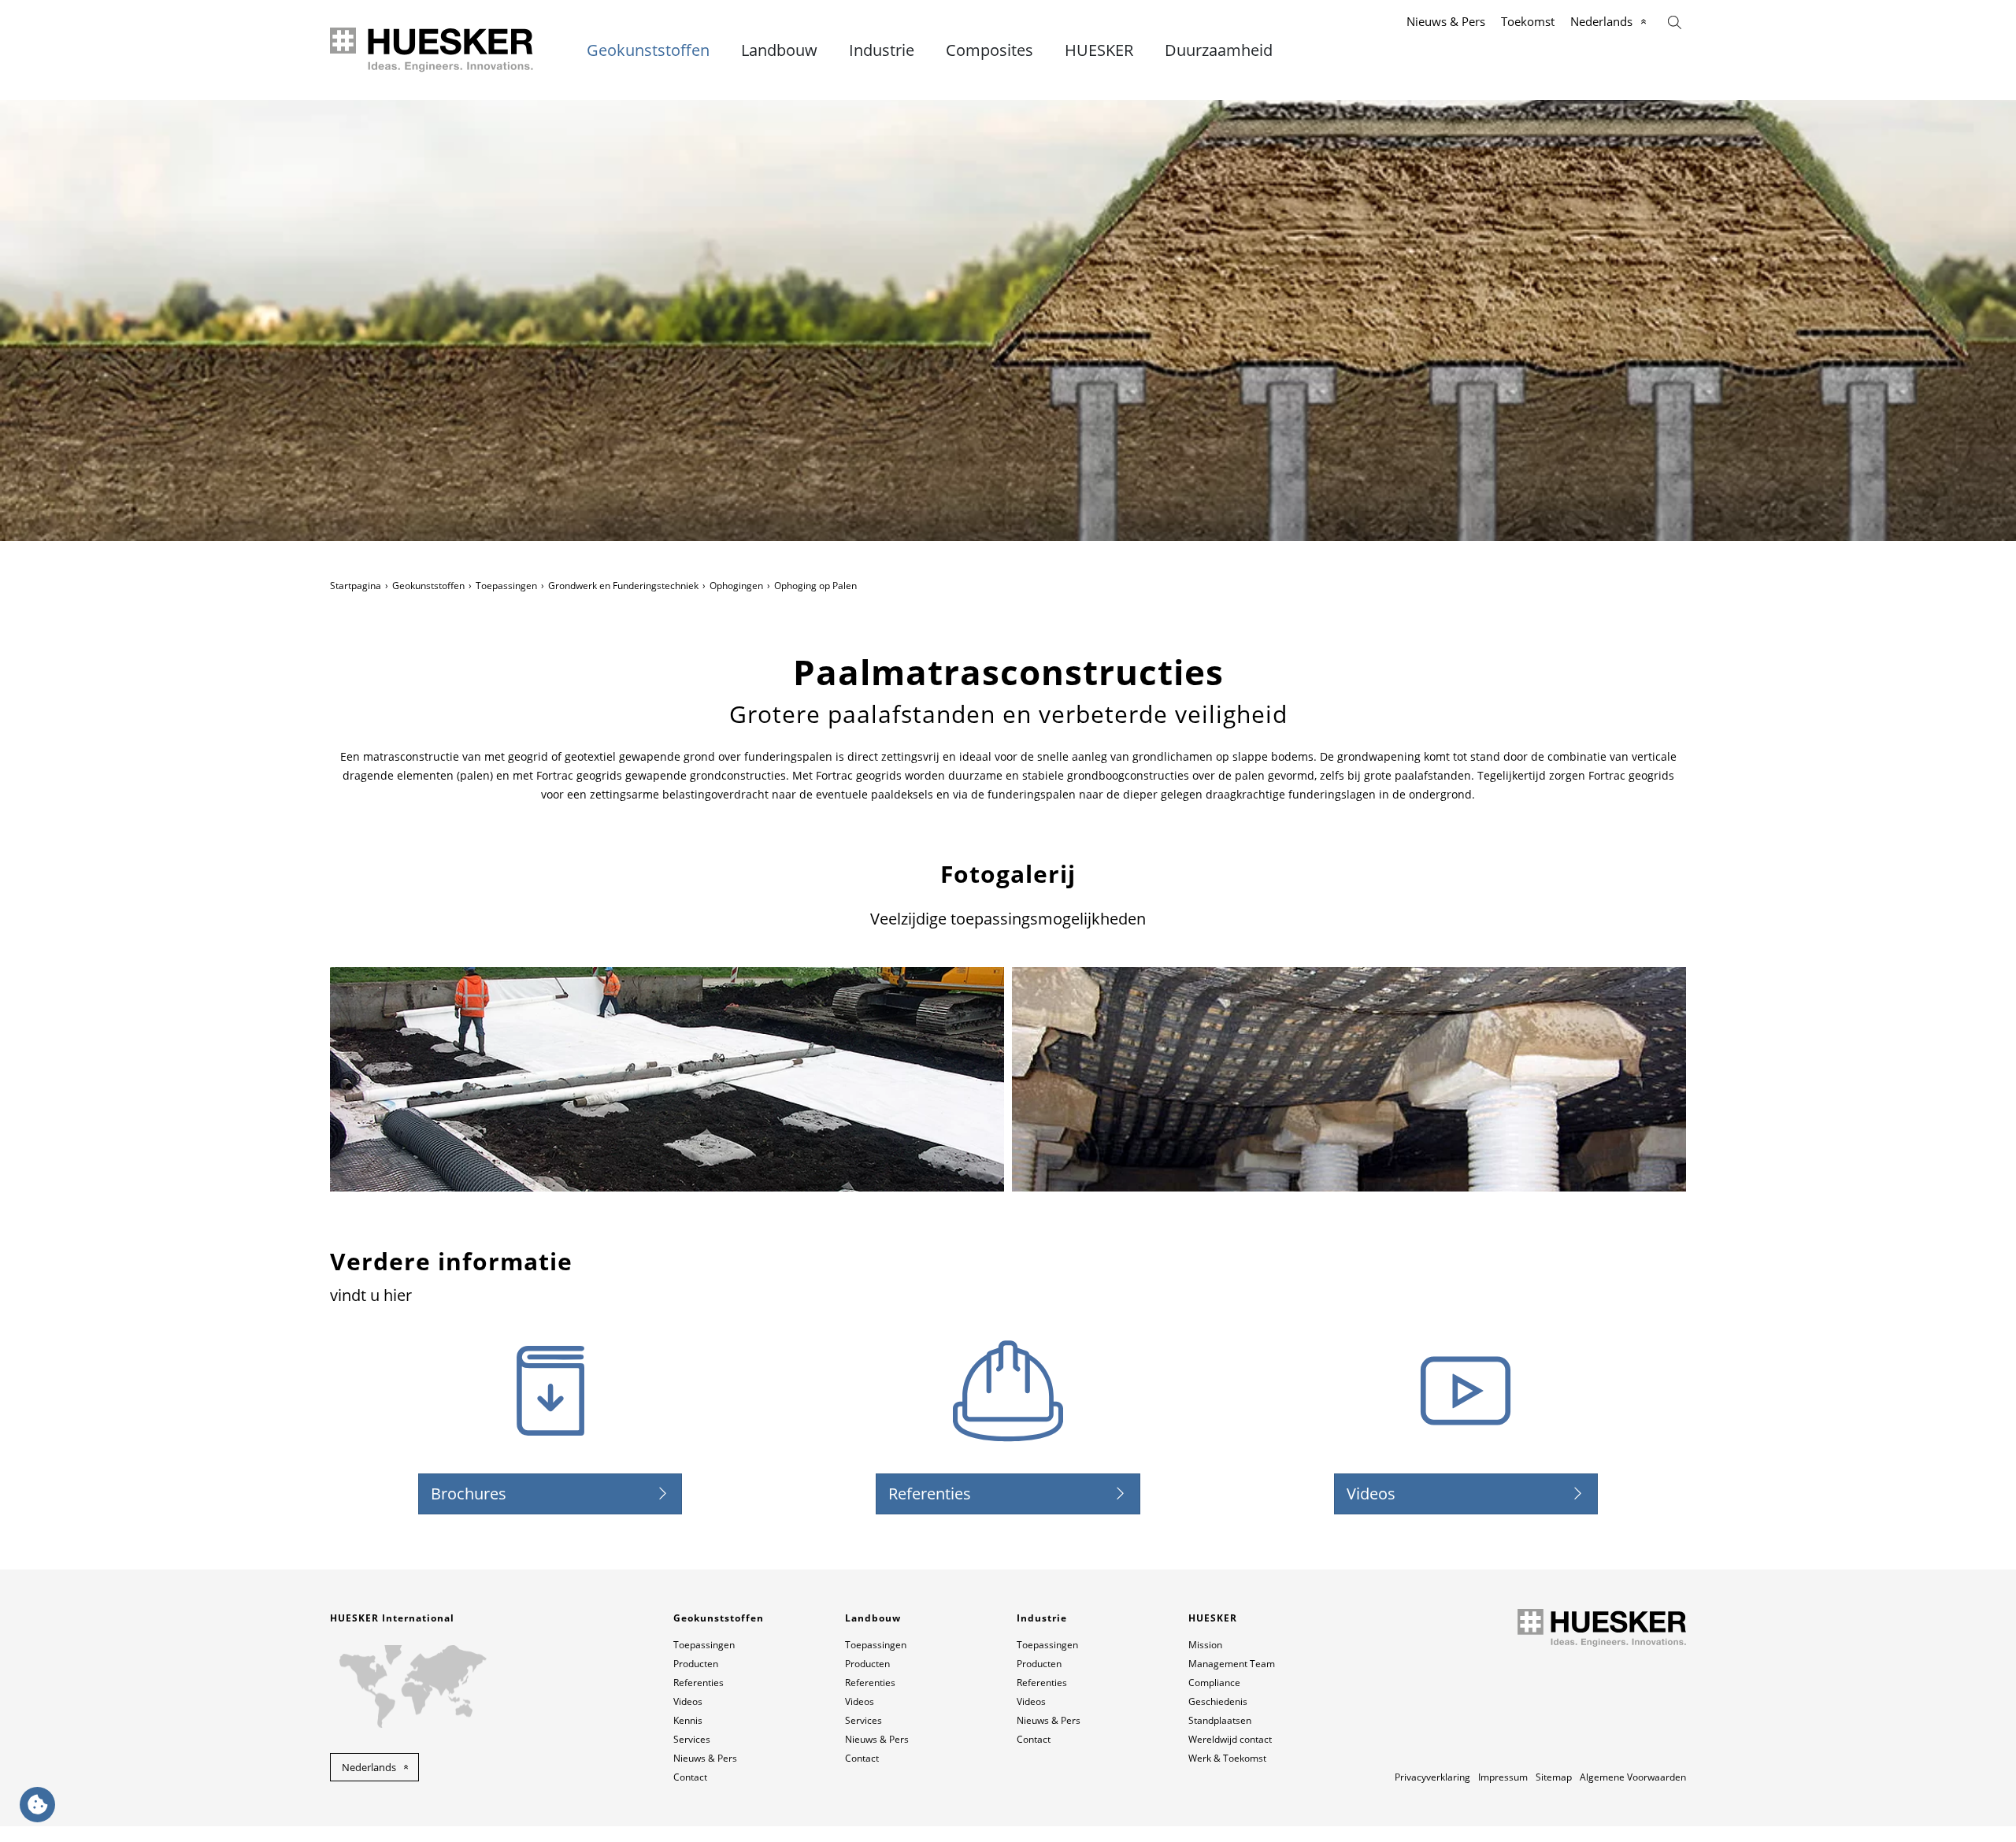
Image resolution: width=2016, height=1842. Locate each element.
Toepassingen (506, 586)
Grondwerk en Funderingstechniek (623, 586)
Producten (696, 1664)
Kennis (688, 1720)
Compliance (1214, 1683)
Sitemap (1554, 1777)
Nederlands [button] (369, 1767)
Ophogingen (736, 586)
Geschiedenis (1218, 1701)
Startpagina (356, 586)
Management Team (1232, 1664)
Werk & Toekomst (1227, 1758)
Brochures (469, 1494)
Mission (1205, 1645)
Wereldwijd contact (1230, 1739)
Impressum (1503, 1777)
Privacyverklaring (1432, 1777)
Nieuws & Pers (1446, 21)
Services (692, 1739)
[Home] (433, 50)
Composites (989, 50)
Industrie (882, 50)
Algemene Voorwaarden (1633, 1777)
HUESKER (1099, 50)
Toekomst (1528, 21)
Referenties (930, 1494)
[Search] (1675, 21)
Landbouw (779, 50)
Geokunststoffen (648, 50)
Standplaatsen (1220, 1720)
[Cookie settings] (37, 1805)
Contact (690, 1777)
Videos (1371, 1494)
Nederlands (1601, 21)
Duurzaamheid (1219, 50)
